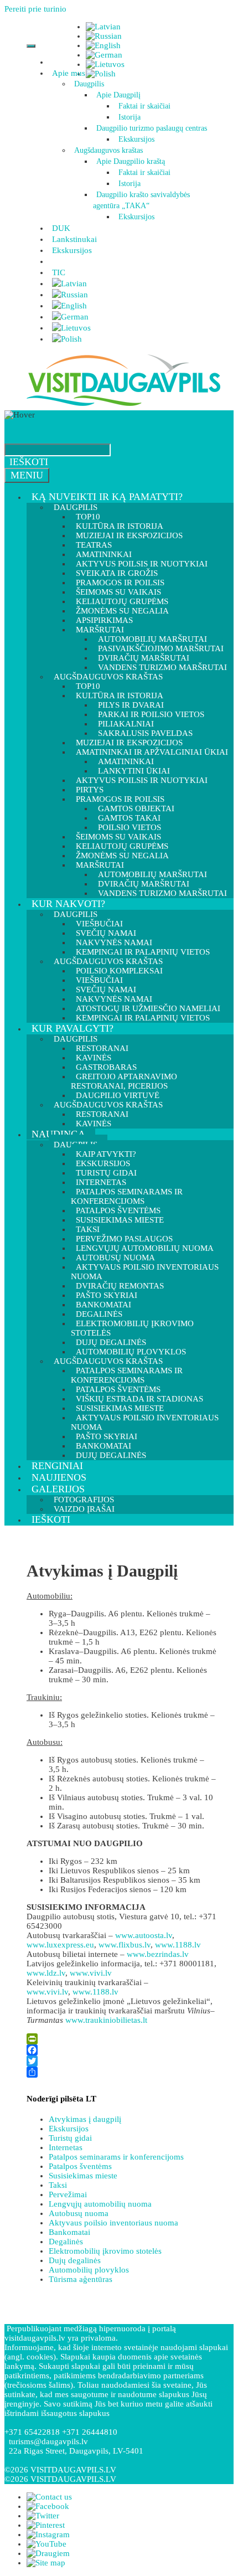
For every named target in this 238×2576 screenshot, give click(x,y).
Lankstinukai (74, 239)
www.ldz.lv (46, 1973)
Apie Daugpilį (118, 95)
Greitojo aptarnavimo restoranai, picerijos (124, 1081)
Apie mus (69, 73)
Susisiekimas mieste (120, 1220)
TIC (59, 272)
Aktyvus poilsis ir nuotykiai (142, 780)
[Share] (122, 2072)
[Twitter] (122, 2061)
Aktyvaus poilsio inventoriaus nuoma (145, 1272)
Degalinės (66, 2242)
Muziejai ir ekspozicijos (129, 535)
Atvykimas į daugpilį (85, 2119)
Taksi (58, 2185)
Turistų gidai (70, 2138)
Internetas (66, 2147)
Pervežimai (68, 2194)
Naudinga (58, 1134)
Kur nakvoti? (68, 904)
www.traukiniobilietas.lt (106, 2020)
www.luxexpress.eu (60, 1945)
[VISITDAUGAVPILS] (123, 405)
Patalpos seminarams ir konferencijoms (127, 1196)
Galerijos (58, 1489)
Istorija (130, 117)
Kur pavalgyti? (73, 1028)
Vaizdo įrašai (84, 1509)
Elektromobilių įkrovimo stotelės (132, 1328)
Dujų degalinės (111, 1455)
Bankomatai (69, 2232)
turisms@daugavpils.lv (48, 2441)
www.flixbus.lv (125, 1945)
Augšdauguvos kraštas (108, 150)
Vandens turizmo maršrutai (162, 893)
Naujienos (59, 1477)
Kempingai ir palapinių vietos (143, 1018)
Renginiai (57, 1466)
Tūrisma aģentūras (81, 2279)
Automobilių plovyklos (89, 2270)
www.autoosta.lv (144, 1935)
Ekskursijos (136, 139)
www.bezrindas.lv (158, 1954)
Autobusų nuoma (79, 2213)
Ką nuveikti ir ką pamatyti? (107, 497)
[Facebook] (122, 2050)
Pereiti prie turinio (35, 9)
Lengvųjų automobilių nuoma (100, 2204)
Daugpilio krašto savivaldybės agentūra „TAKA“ (141, 200)
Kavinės (94, 1124)
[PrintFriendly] (122, 2039)
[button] (87, 73)
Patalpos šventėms (80, 2166)
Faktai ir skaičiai (144, 106)
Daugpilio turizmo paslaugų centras (152, 128)
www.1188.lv (178, 1945)
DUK (61, 228)
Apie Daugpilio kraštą (131, 161)
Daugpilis (89, 84)
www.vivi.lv (91, 1973)
